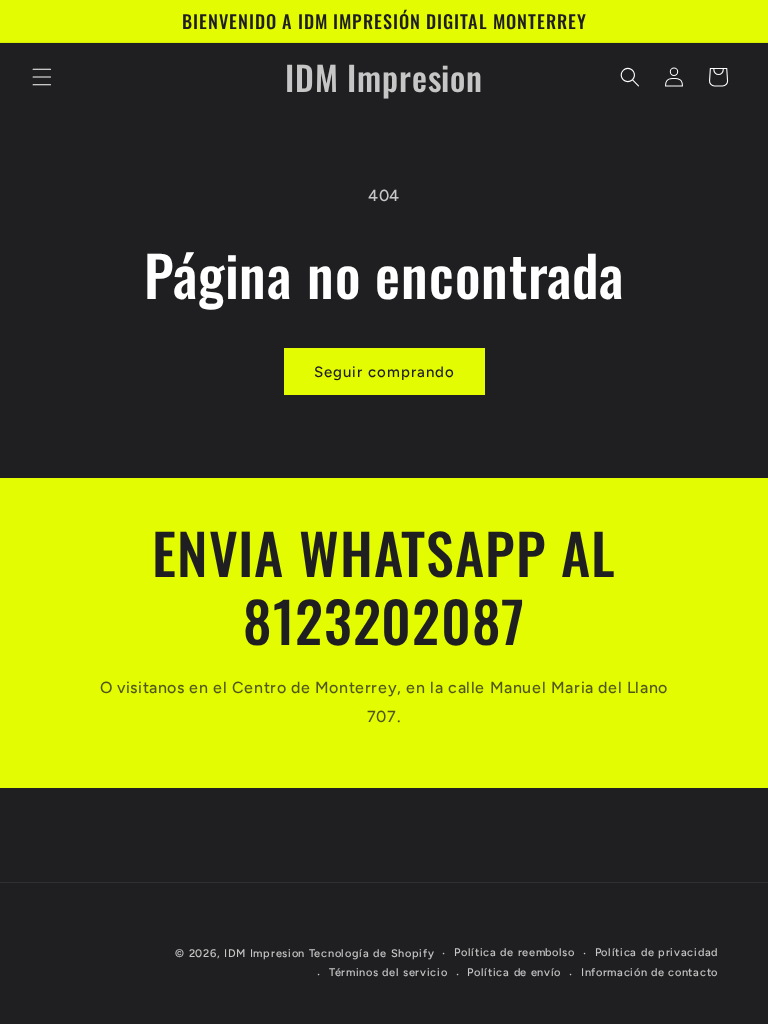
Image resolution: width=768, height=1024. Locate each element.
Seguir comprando (384, 372)
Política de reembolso (514, 952)
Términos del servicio (388, 972)
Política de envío (514, 972)
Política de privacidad (656, 952)
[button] (42, 77)
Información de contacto (649, 972)
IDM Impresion (264, 953)
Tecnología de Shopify (372, 953)
